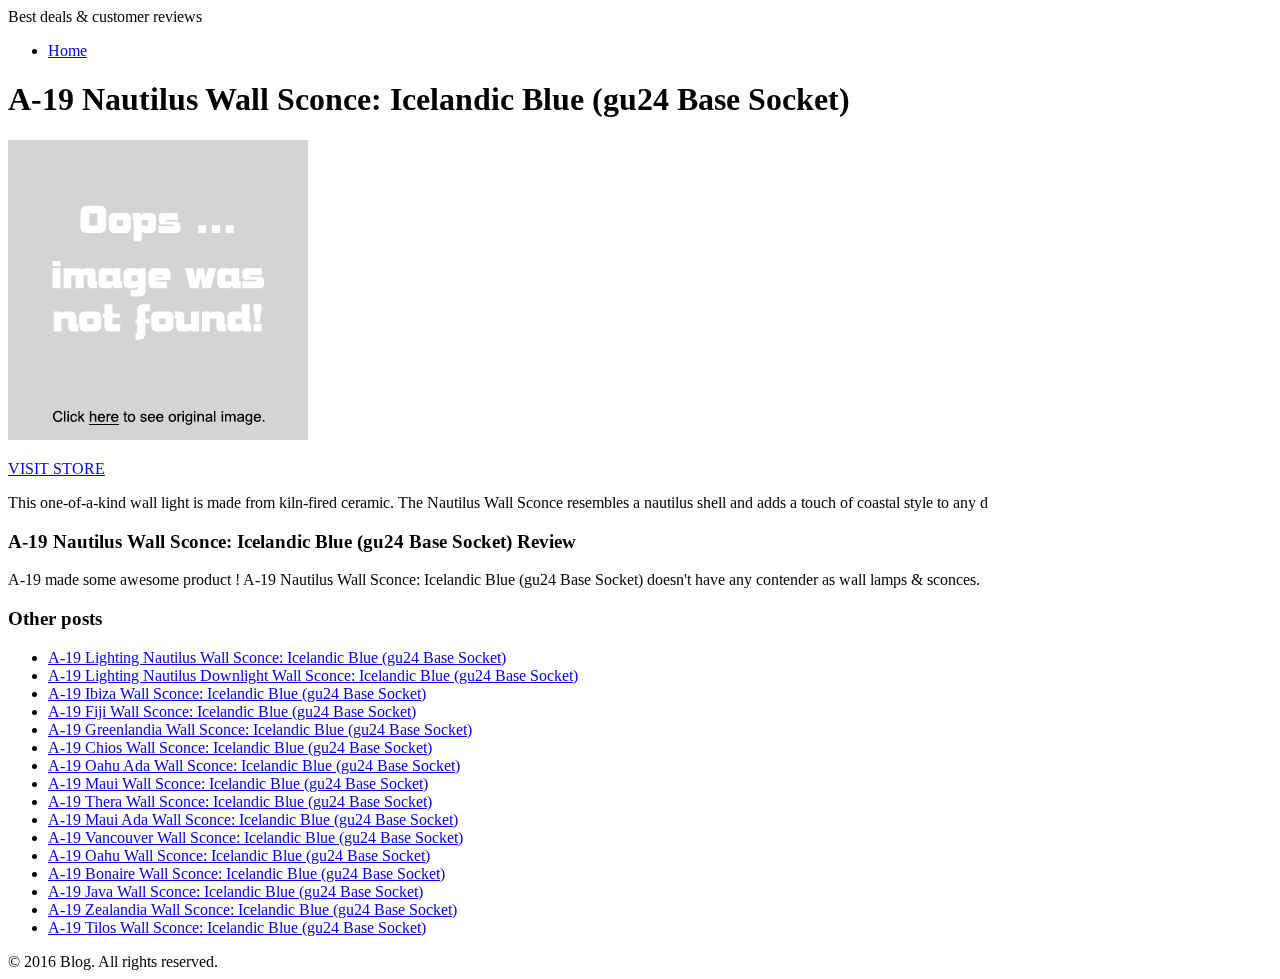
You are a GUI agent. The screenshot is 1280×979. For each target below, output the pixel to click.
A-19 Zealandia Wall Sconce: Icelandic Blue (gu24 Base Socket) (252, 909)
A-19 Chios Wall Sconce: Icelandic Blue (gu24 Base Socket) (240, 747)
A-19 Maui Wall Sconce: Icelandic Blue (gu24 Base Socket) (238, 783)
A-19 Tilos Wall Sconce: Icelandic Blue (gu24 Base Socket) (237, 927)
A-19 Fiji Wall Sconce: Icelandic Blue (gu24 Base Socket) (232, 711)
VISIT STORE (56, 468)
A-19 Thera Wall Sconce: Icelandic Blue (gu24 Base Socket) (240, 801)
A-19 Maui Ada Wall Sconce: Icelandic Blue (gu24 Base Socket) (253, 819)
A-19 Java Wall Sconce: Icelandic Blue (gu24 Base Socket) (235, 891)
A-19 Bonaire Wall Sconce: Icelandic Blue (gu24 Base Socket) (246, 873)
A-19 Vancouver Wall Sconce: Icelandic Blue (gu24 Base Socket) (255, 837)
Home (67, 50)
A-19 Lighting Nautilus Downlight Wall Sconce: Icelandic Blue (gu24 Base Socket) (313, 675)
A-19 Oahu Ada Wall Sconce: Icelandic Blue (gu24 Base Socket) (254, 765)
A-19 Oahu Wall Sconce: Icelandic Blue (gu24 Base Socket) (239, 855)
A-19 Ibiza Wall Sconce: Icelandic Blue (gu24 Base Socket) (237, 693)
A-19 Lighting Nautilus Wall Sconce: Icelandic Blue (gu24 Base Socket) (277, 657)
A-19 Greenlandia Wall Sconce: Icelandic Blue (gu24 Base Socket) (260, 729)
